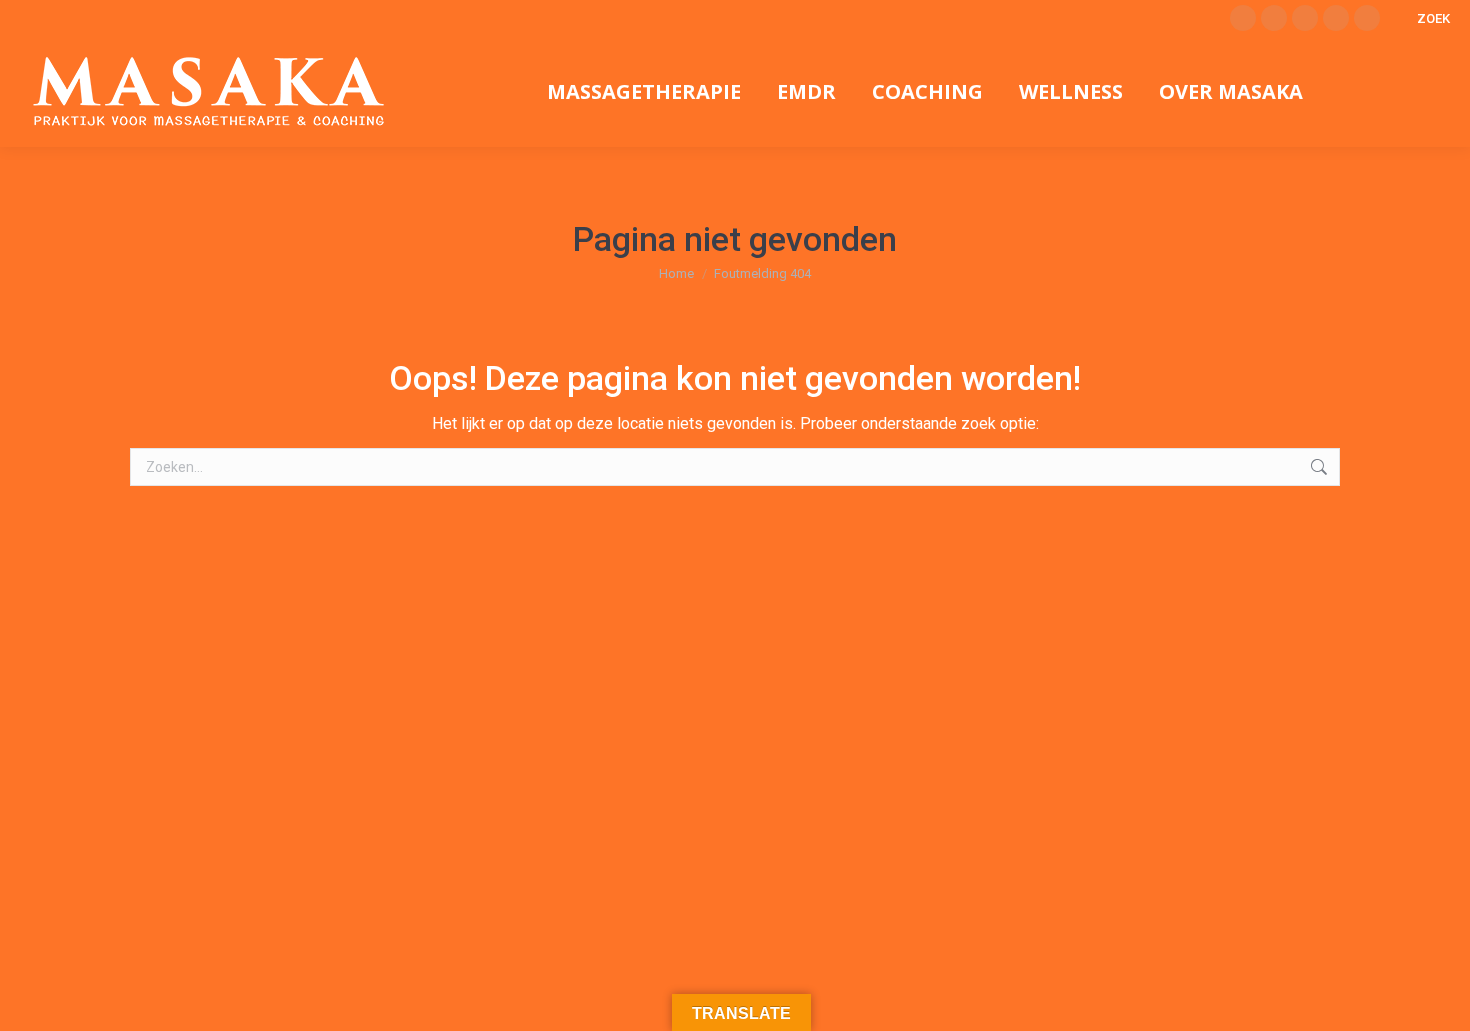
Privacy (572, 979)
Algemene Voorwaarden (671, 979)
